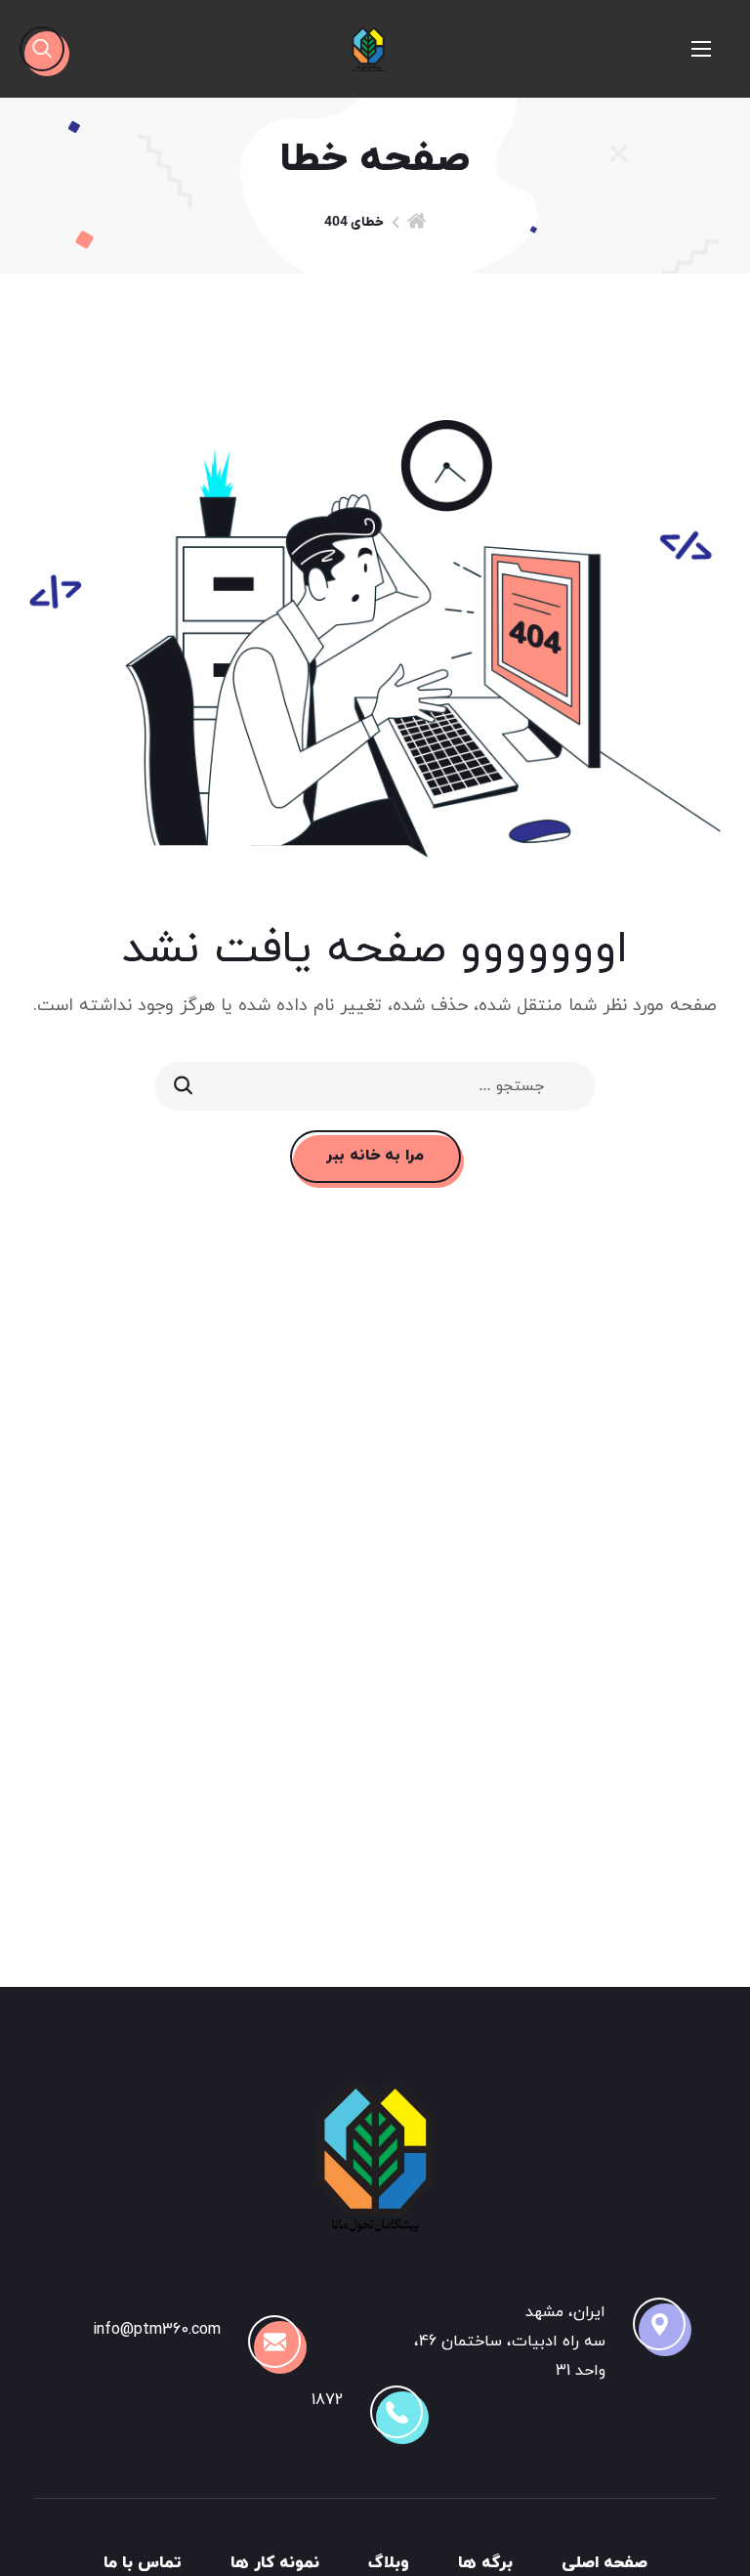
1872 (327, 2400)
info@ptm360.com (157, 2330)
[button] (42, 49)
